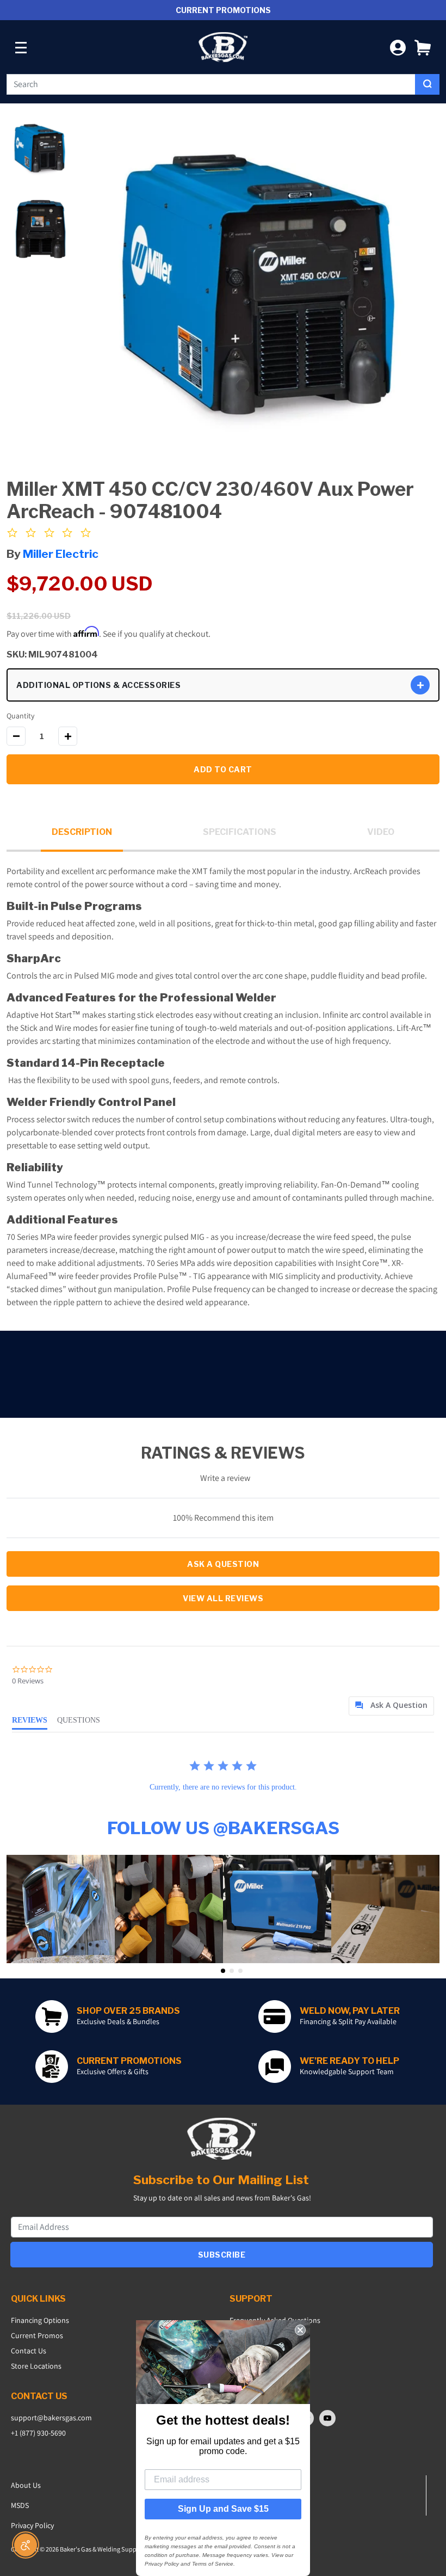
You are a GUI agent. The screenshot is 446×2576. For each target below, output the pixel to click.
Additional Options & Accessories (98, 685)
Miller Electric (61, 554)
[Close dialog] (300, 2330)
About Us (26, 2485)
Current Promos (37, 2335)
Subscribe (222, 2255)
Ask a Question (223, 1564)
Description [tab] (82, 832)
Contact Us (29, 2351)
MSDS (20, 2505)
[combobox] (211, 84)
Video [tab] (381, 832)
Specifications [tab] (240, 832)
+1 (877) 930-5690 (38, 2433)
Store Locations (36, 2366)
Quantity (20, 716)
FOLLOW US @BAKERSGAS (223, 1828)
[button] (423, 47)
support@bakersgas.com (51, 2418)
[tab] (391, 1706)
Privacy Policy (32, 2525)
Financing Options (40, 2320)
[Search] (427, 84)
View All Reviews (223, 1598)
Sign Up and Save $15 (223, 2509)
